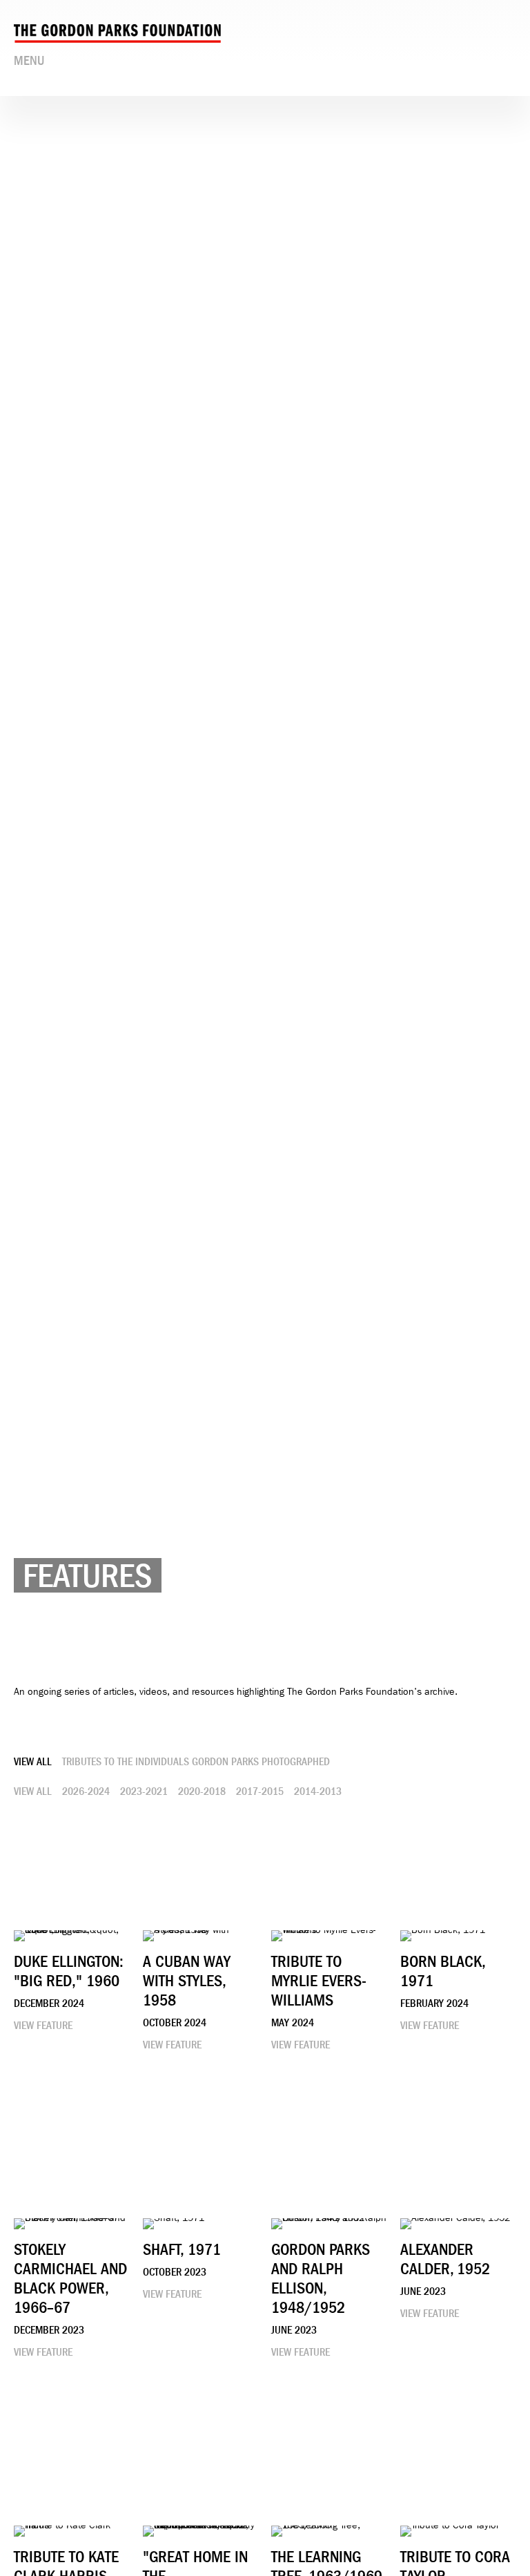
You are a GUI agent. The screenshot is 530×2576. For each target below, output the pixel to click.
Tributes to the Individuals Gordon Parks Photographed (196, 1762)
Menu (29, 61)
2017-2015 (260, 1791)
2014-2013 (318, 1791)
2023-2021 (144, 1791)
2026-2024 (86, 1791)
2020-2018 (202, 1791)
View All (33, 1762)
